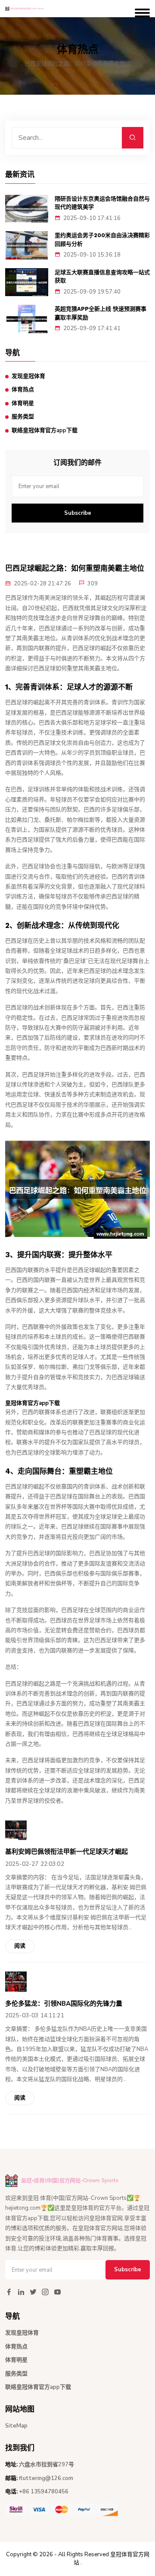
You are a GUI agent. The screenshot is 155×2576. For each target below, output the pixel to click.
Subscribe (78, 513)
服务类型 (23, 417)
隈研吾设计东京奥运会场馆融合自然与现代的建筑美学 (102, 203)
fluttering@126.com (46, 2478)
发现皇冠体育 (28, 376)
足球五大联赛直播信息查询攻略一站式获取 (102, 277)
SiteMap (16, 2426)
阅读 (20, 1946)
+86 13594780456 (44, 2492)
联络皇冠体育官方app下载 (45, 430)
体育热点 (23, 390)
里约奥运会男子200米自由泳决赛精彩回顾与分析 (102, 240)
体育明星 (23, 403)
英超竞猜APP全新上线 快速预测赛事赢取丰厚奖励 (101, 313)
